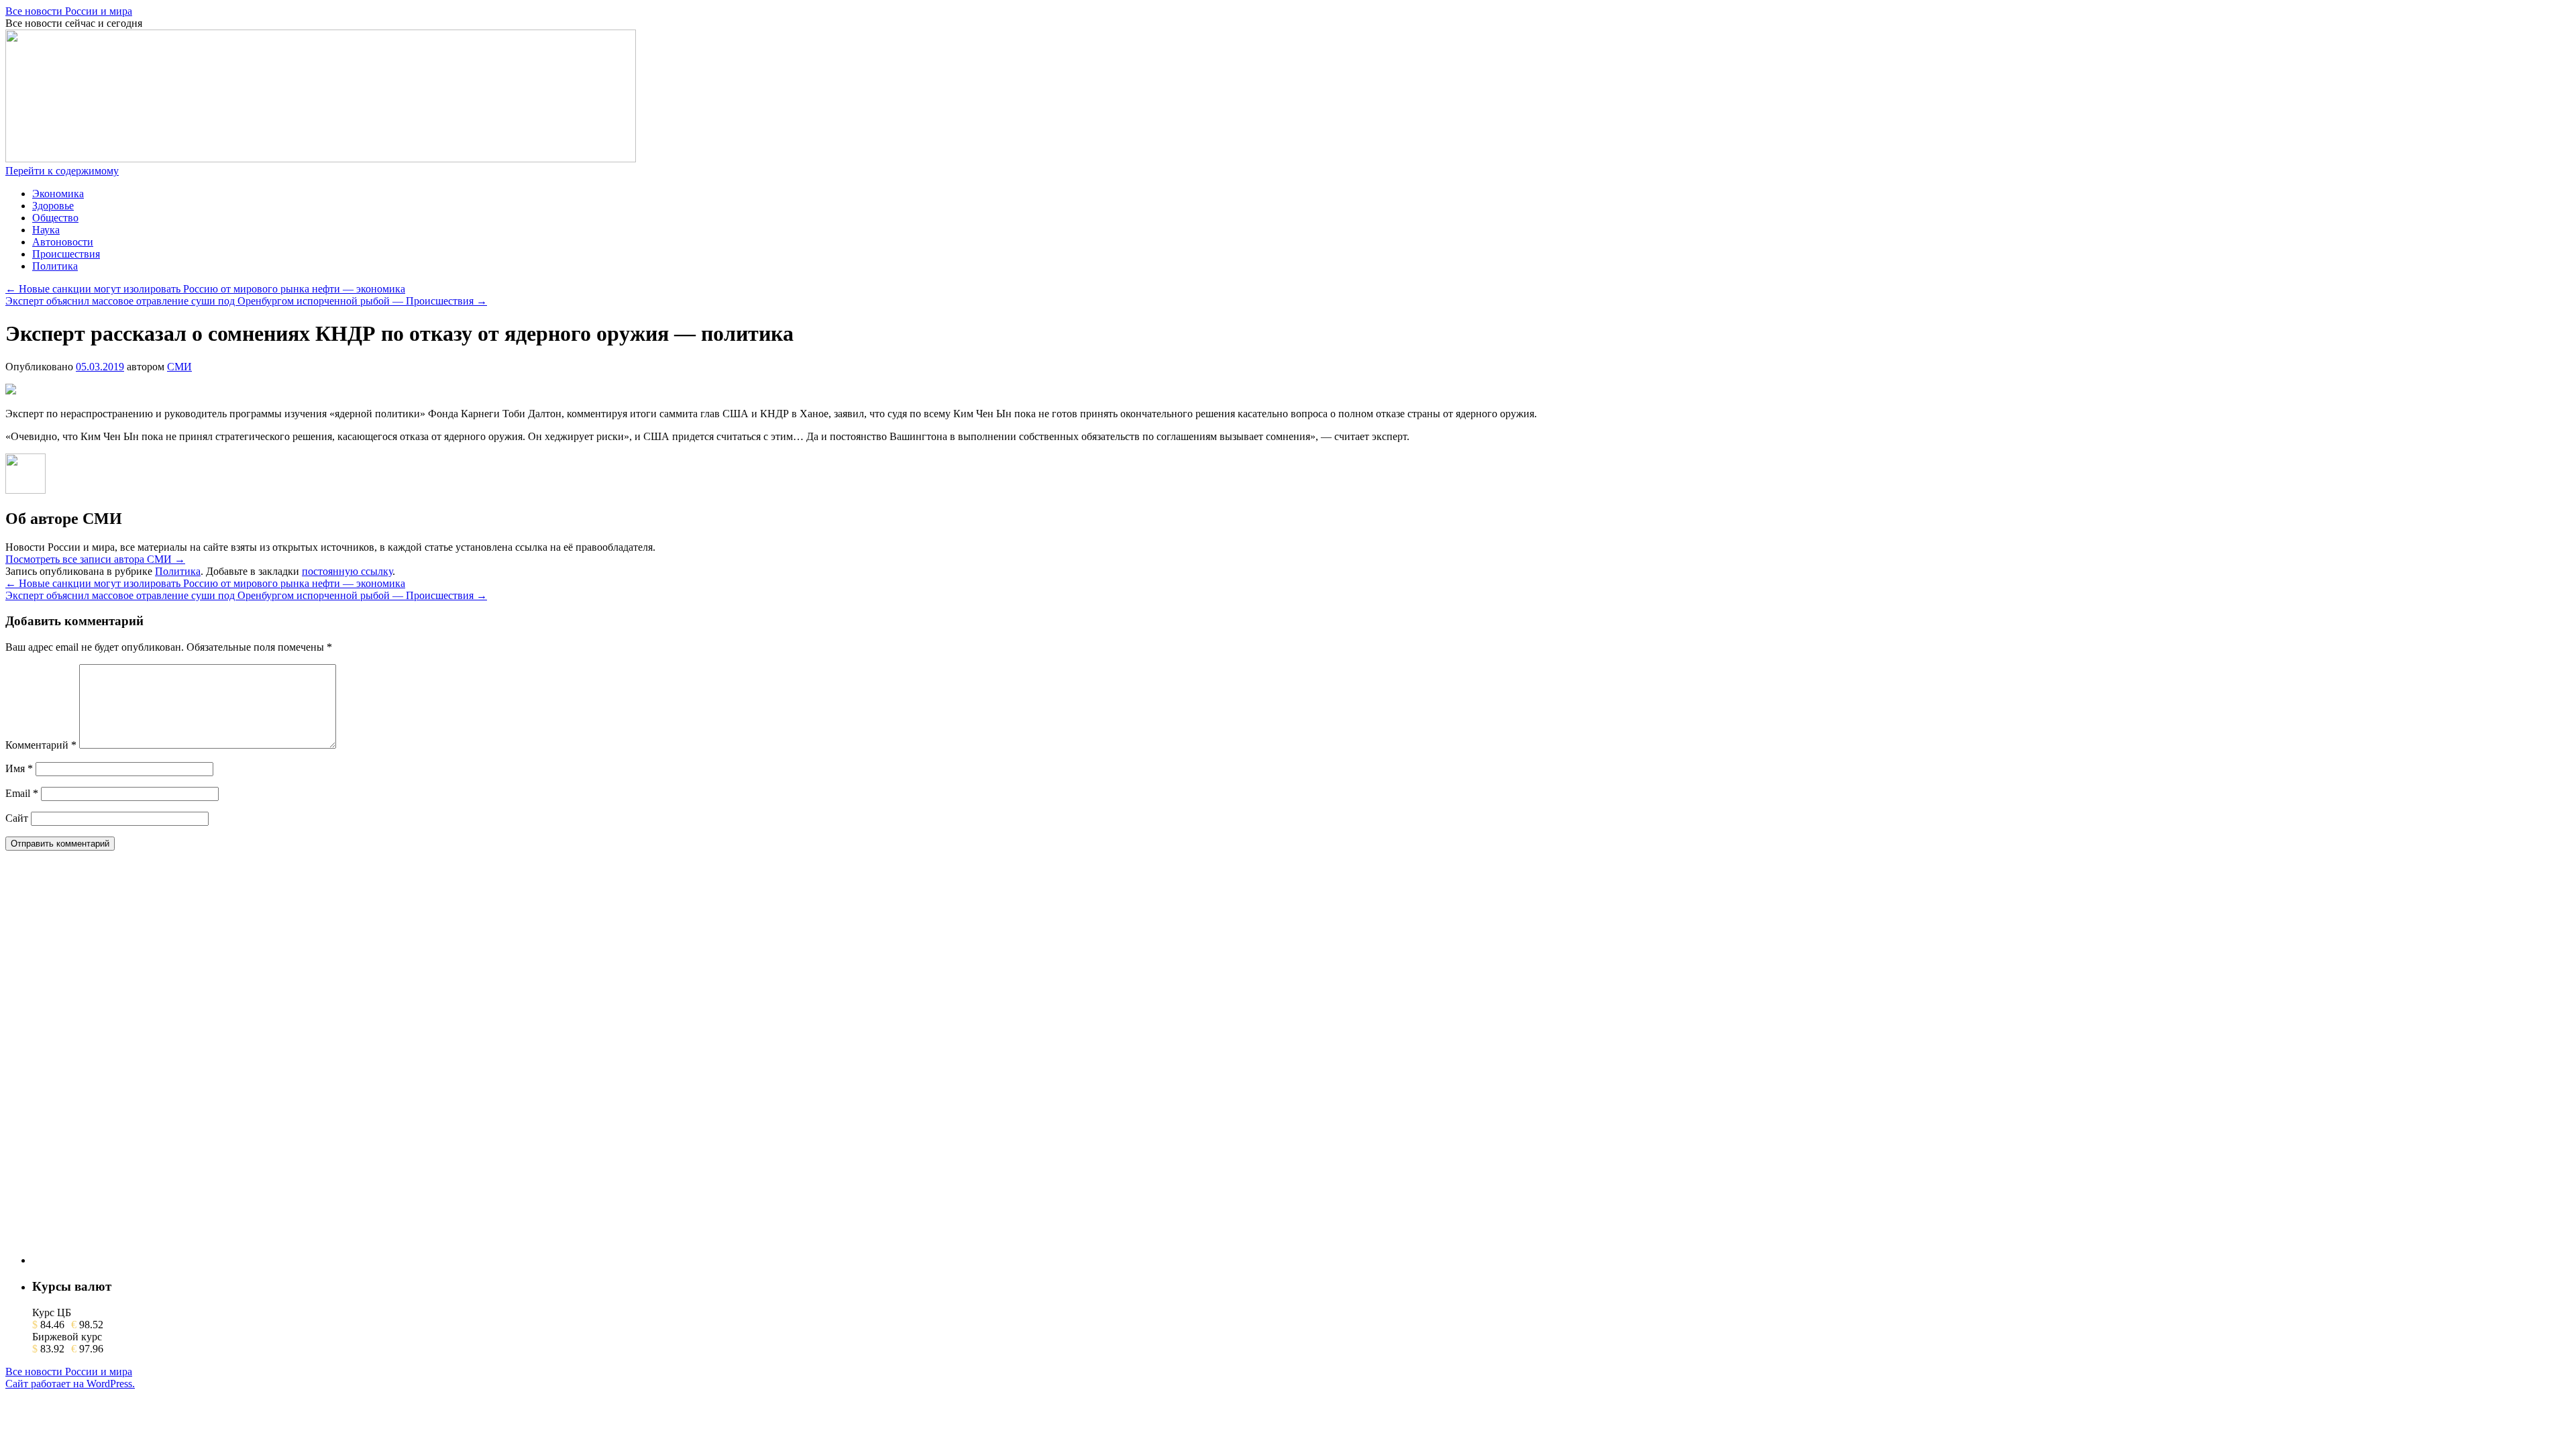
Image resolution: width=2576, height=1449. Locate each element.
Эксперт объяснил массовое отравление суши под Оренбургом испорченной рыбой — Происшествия (246, 301)
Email (22, 793)
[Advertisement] (133, 1063)
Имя (19, 768)
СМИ (179, 367)
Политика (55, 266)
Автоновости (63, 242)
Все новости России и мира (69, 11)
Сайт (17, 818)
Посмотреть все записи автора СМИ (95, 559)
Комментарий (41, 745)
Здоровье (53, 206)
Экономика (58, 194)
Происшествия (66, 254)
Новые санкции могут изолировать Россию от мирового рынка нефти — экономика (205, 289)
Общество (55, 218)
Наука (46, 230)
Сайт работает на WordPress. (70, 1384)
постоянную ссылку (347, 571)
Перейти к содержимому (62, 171)
